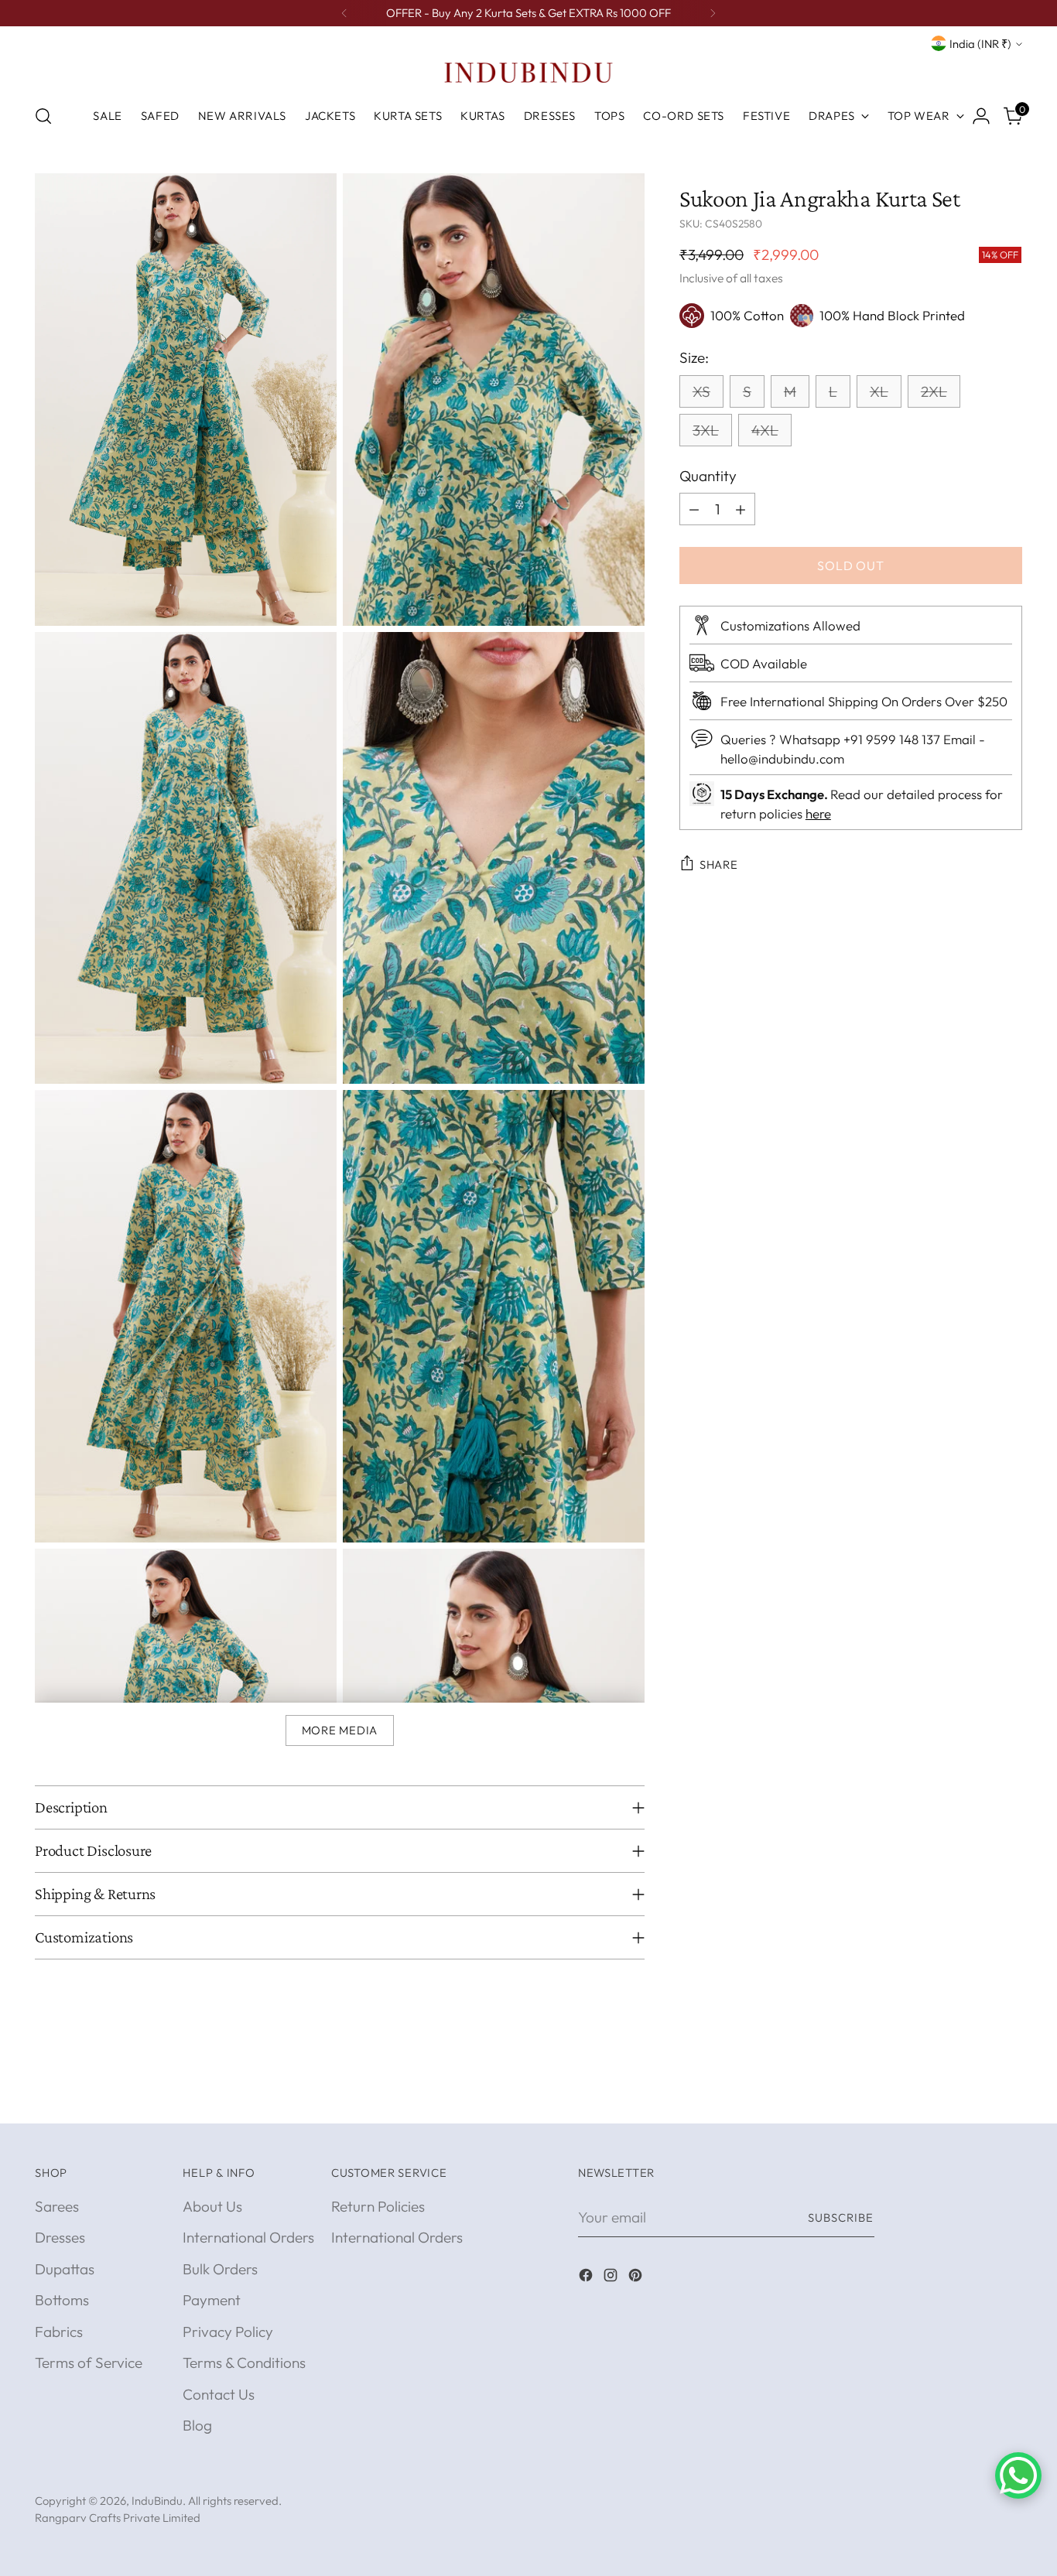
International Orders (248, 2237)
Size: (694, 357)
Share (719, 864)
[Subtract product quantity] (694, 509)
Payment (212, 2300)
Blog (197, 2425)
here (818, 813)
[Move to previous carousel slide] (973, 2095)
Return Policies (378, 2206)
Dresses (60, 2237)
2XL (934, 391)
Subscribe (841, 2217)
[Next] (713, 13)
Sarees (57, 2206)
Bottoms (62, 2300)
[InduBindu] (528, 72)
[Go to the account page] (981, 116)
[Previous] (344, 13)
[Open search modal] (43, 116)
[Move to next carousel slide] (1009, 2094)
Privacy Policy (228, 2332)
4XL (765, 430)
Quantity (708, 476)
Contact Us (219, 2394)
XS (701, 391)
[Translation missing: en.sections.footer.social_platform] (587, 2278)
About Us (212, 2206)
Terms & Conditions (244, 2362)
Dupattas (65, 2269)
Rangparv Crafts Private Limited (118, 2518)
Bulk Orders (220, 2269)
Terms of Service (89, 2362)
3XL (706, 430)
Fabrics (59, 2332)
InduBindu (157, 2501)
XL (879, 391)
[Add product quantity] (741, 509)
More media (340, 1730)
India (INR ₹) (980, 44)
